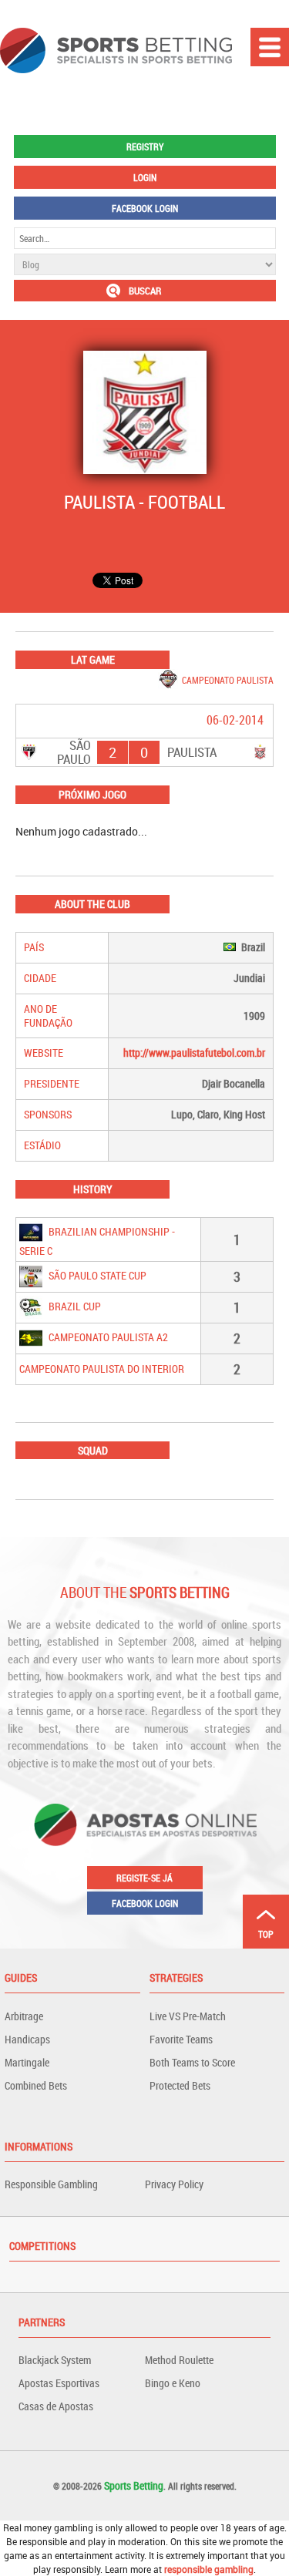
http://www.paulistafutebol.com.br (194, 1053)
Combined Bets (36, 2085)
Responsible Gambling (51, 2184)
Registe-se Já (144, 1878)
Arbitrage (24, 2016)
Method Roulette (179, 2360)
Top (266, 1934)
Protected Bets (180, 2085)
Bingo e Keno (173, 2383)
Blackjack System (55, 2360)
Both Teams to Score (192, 2062)
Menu (270, 47)
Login (145, 177)
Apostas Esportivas (59, 2383)
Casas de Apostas (56, 2406)
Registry (145, 146)
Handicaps (27, 2039)
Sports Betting (134, 2485)
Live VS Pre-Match (188, 2016)
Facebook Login (145, 208)
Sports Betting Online (116, 50)
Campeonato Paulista (228, 680)
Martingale (27, 2062)
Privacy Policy (174, 2184)
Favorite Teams (181, 2039)
